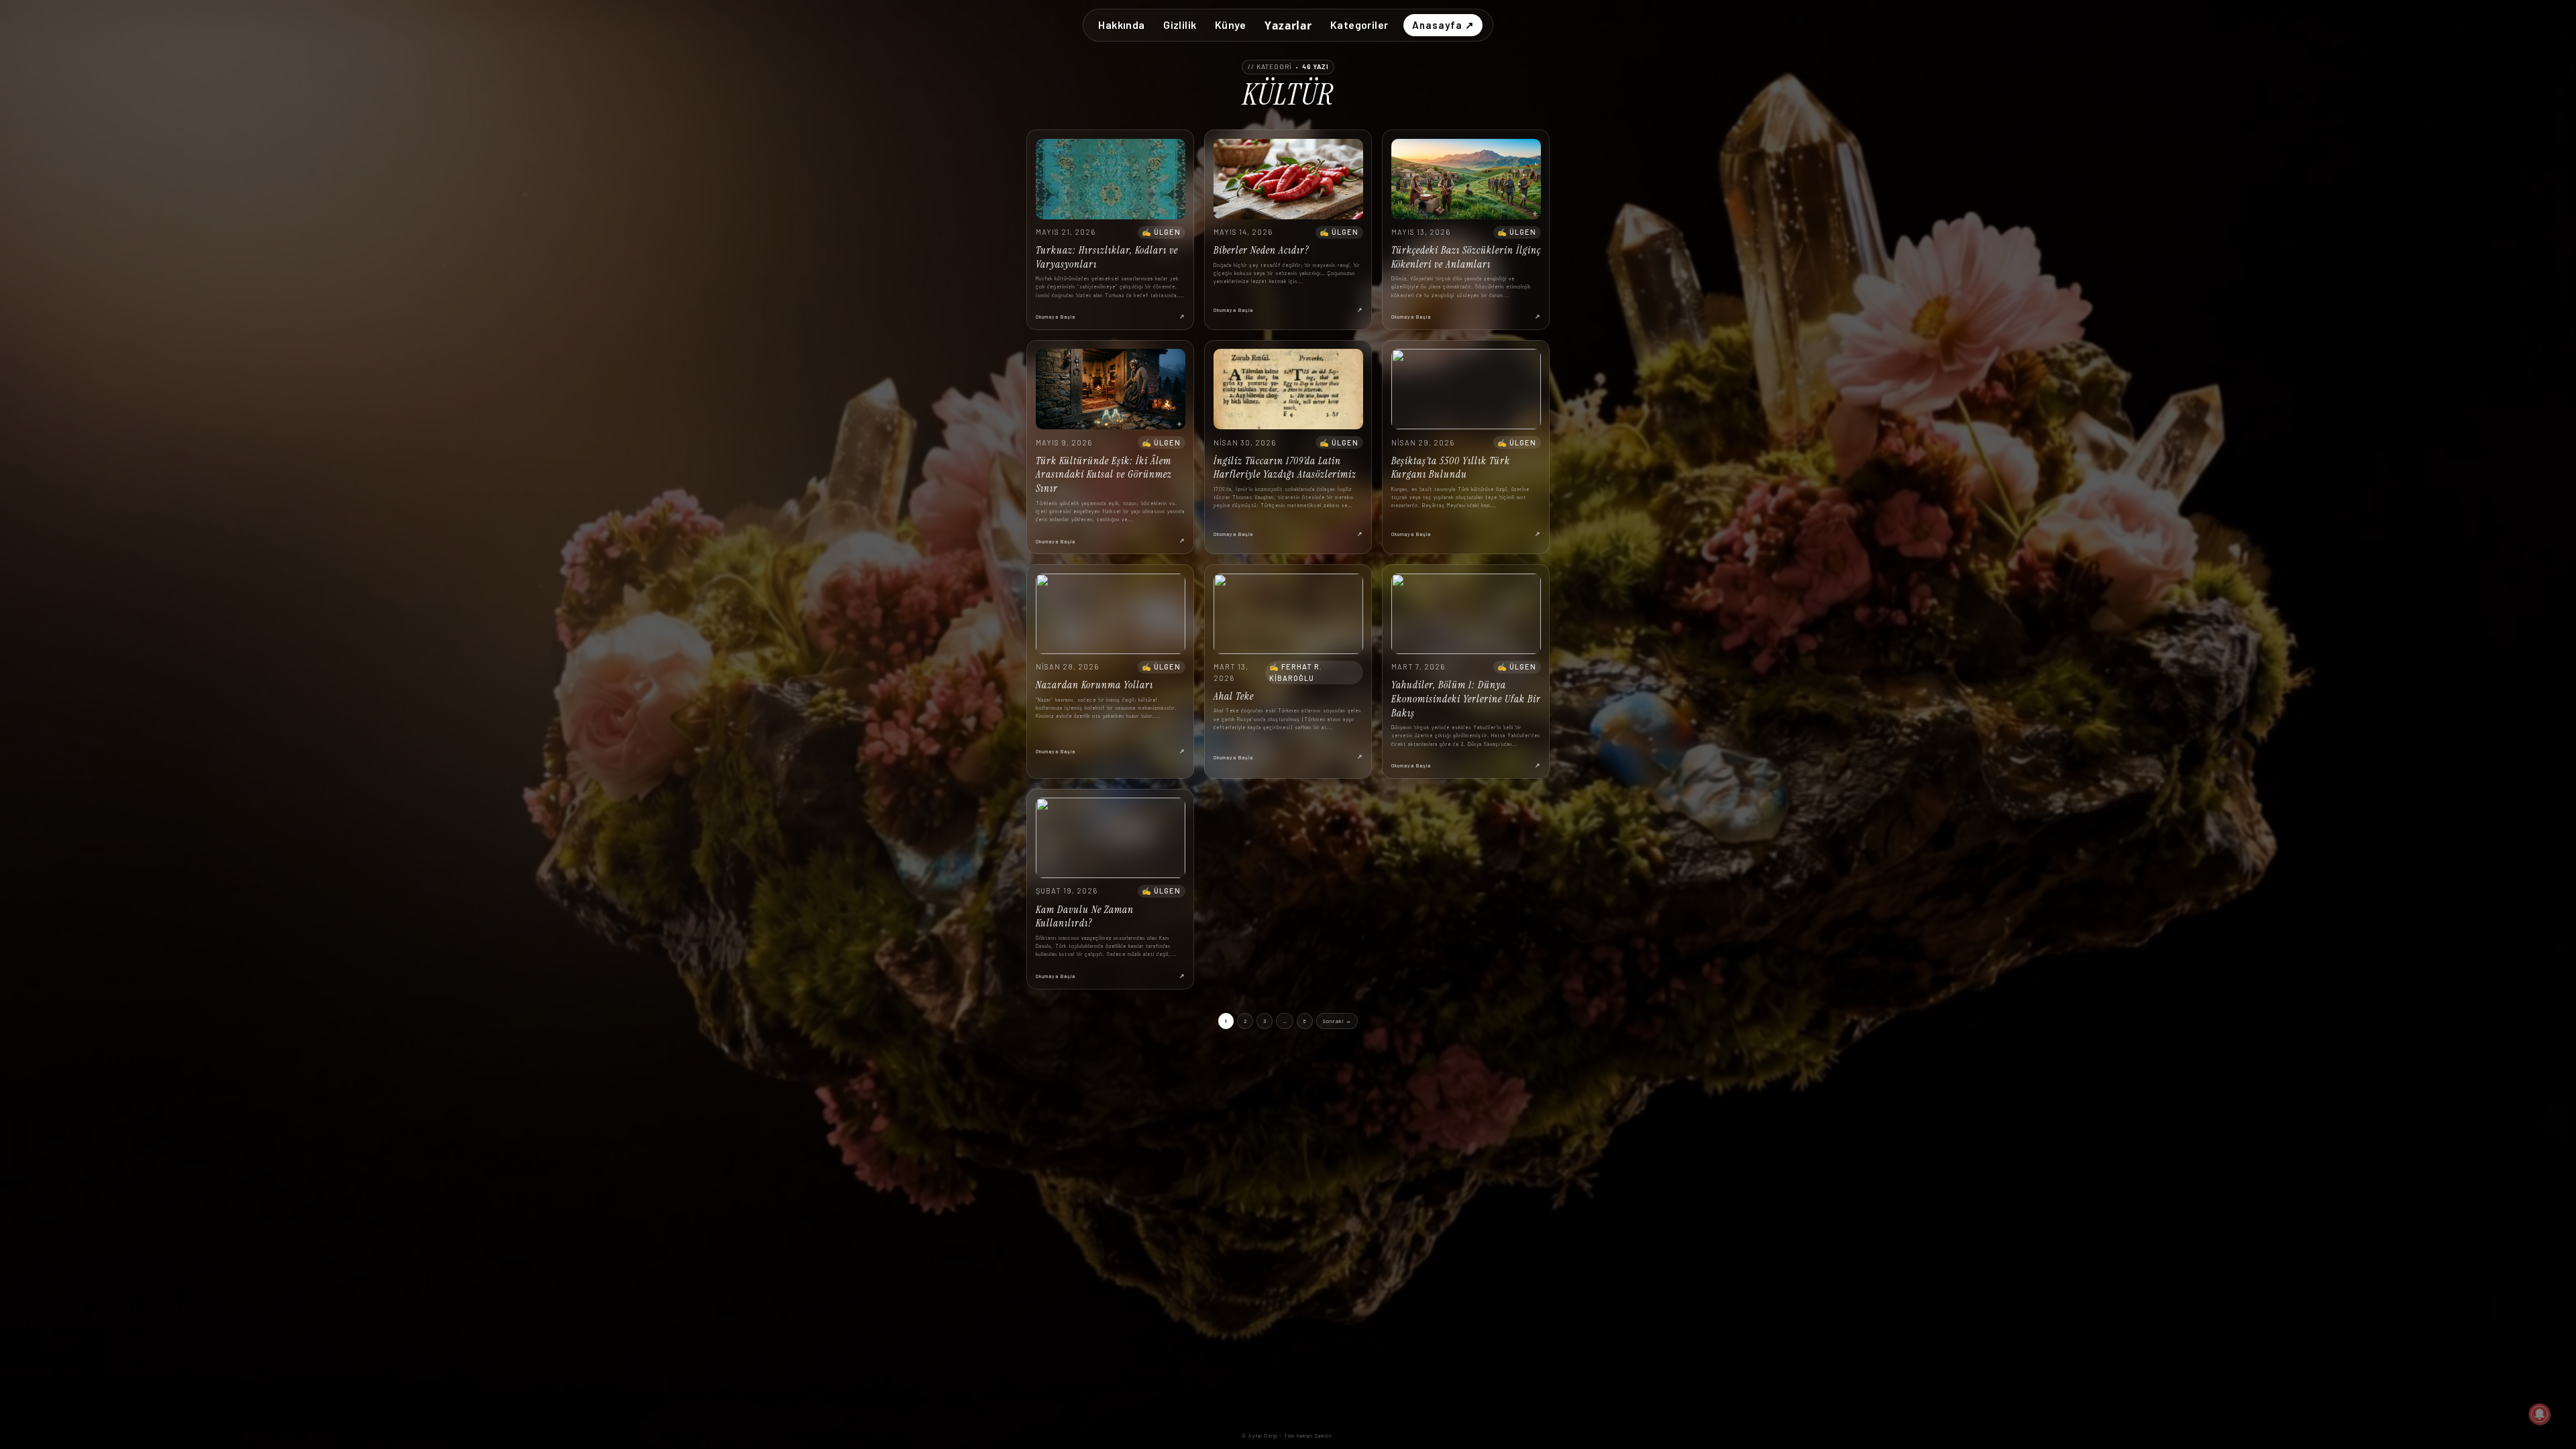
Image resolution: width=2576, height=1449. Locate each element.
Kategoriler (1359, 24)
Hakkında (1121, 24)
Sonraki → (1337, 1021)
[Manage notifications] (2540, 1414)
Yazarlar (1288, 25)
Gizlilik (1180, 24)
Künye (1231, 24)
